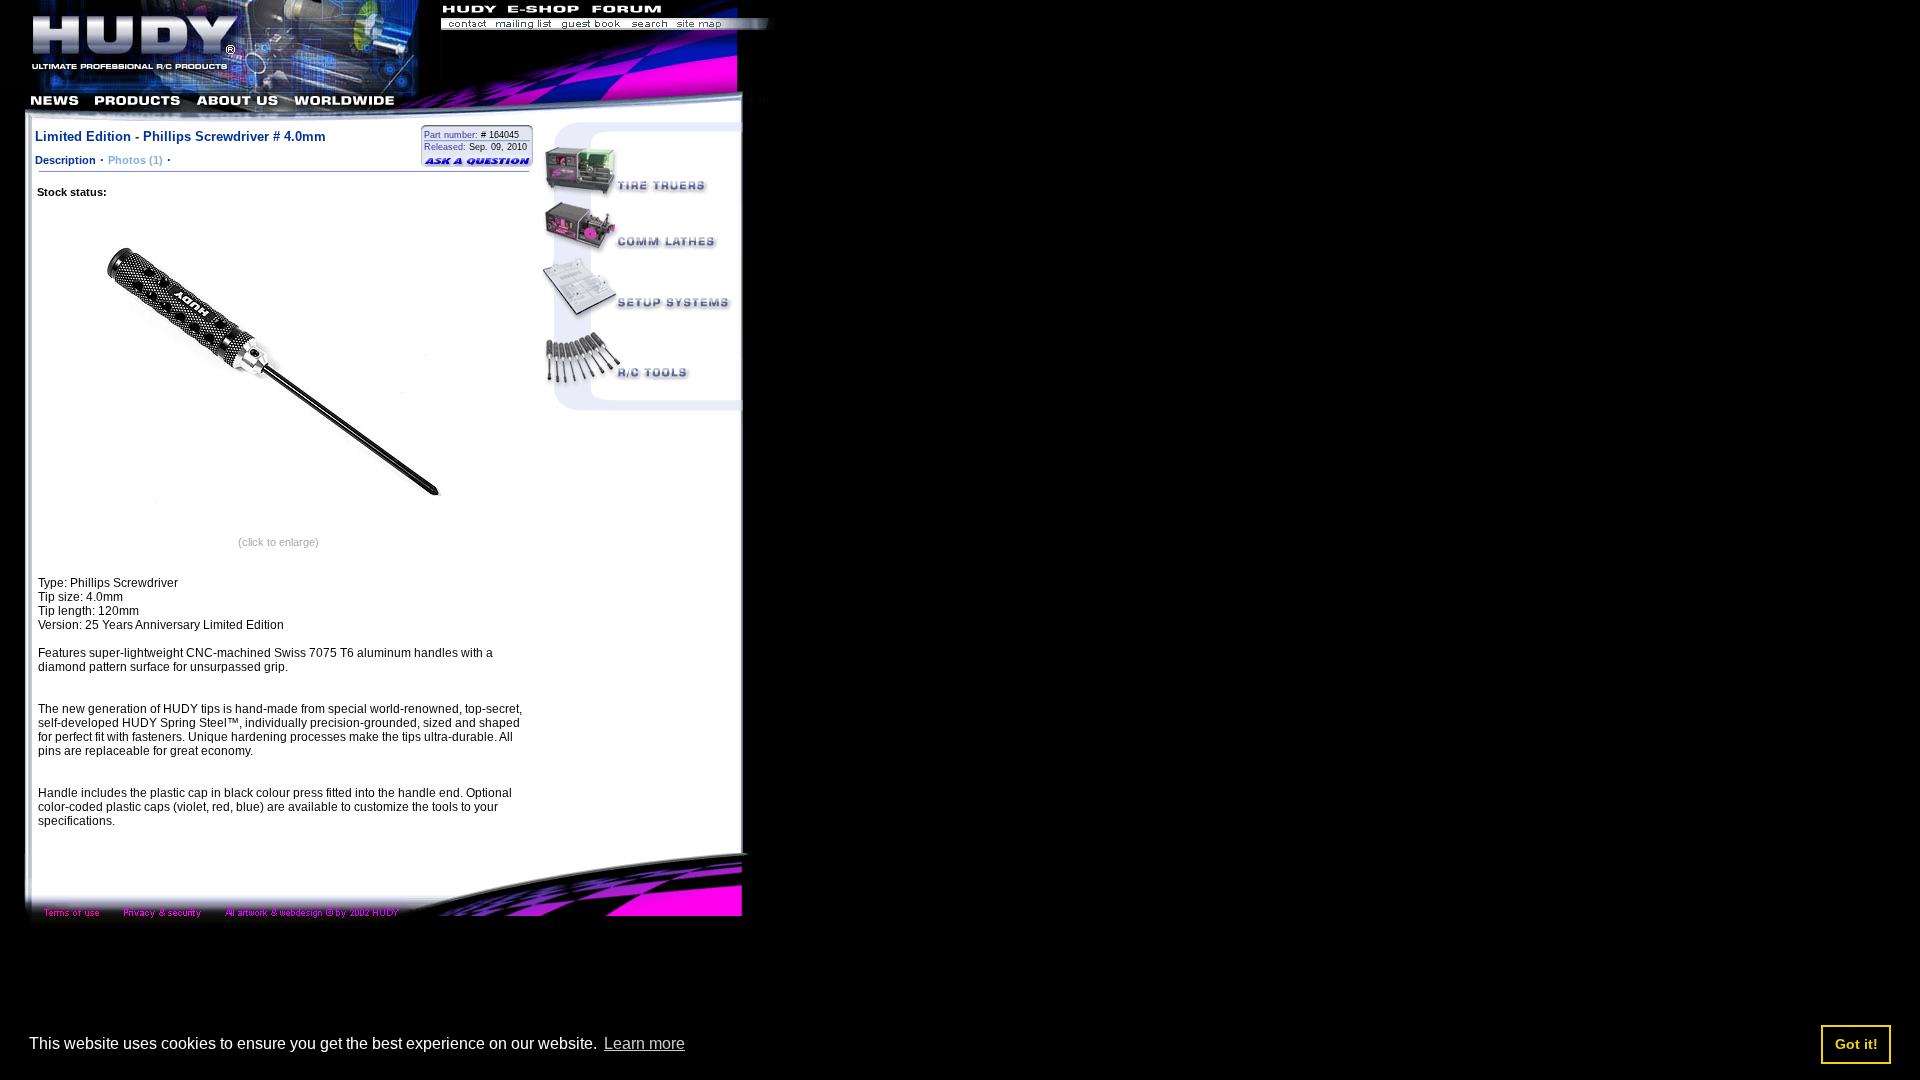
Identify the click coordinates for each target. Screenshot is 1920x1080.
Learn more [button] (644, 1043)
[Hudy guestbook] (591, 25)
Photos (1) (135, 160)
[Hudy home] (471, 11)
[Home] (220, 85)
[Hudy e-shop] (542, 11)
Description (65, 160)
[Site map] (723, 25)
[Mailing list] (523, 25)
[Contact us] (466, 25)
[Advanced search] (649, 25)
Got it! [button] (1856, 1044)
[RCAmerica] (720, 11)
